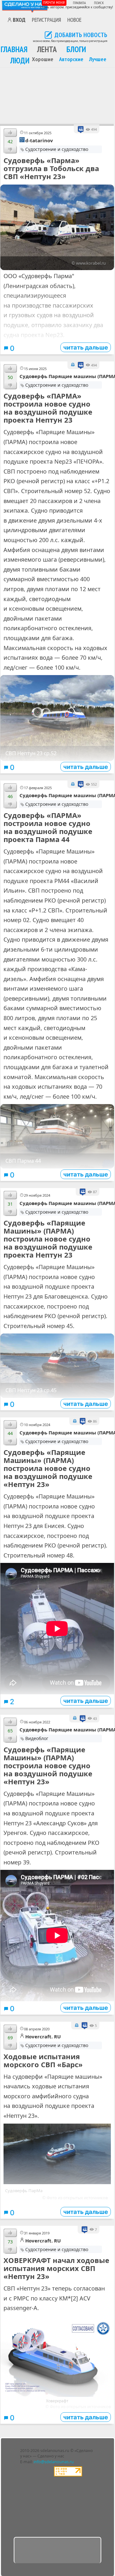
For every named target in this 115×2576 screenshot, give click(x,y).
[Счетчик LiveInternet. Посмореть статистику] (68, 2475)
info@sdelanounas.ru (54, 2462)
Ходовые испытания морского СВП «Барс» (43, 2060)
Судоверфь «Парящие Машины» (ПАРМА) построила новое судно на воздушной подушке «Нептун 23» (48, 1468)
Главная (14, 49)
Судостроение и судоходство (57, 149)
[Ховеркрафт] (57, 2395)
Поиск (99, 3)
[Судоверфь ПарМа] (57, 2182)
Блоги (76, 49)
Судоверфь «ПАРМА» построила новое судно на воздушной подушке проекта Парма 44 (48, 827)
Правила (79, 3)
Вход (19, 20)
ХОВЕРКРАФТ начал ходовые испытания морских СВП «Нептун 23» (56, 2268)
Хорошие (43, 59)
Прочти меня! (54, 2)
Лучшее (98, 59)
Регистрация (46, 20)
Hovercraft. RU (43, 2036)
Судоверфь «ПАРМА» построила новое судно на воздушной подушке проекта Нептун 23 (48, 408)
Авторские (71, 59)
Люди (20, 60)
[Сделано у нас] (25, 6)
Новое (74, 20)
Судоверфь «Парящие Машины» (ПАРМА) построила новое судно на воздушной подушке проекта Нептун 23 (48, 1239)
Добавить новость (81, 35)
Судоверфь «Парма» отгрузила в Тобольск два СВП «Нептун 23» (51, 168)
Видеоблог (37, 1738)
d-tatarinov (39, 140)
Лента (47, 49)
